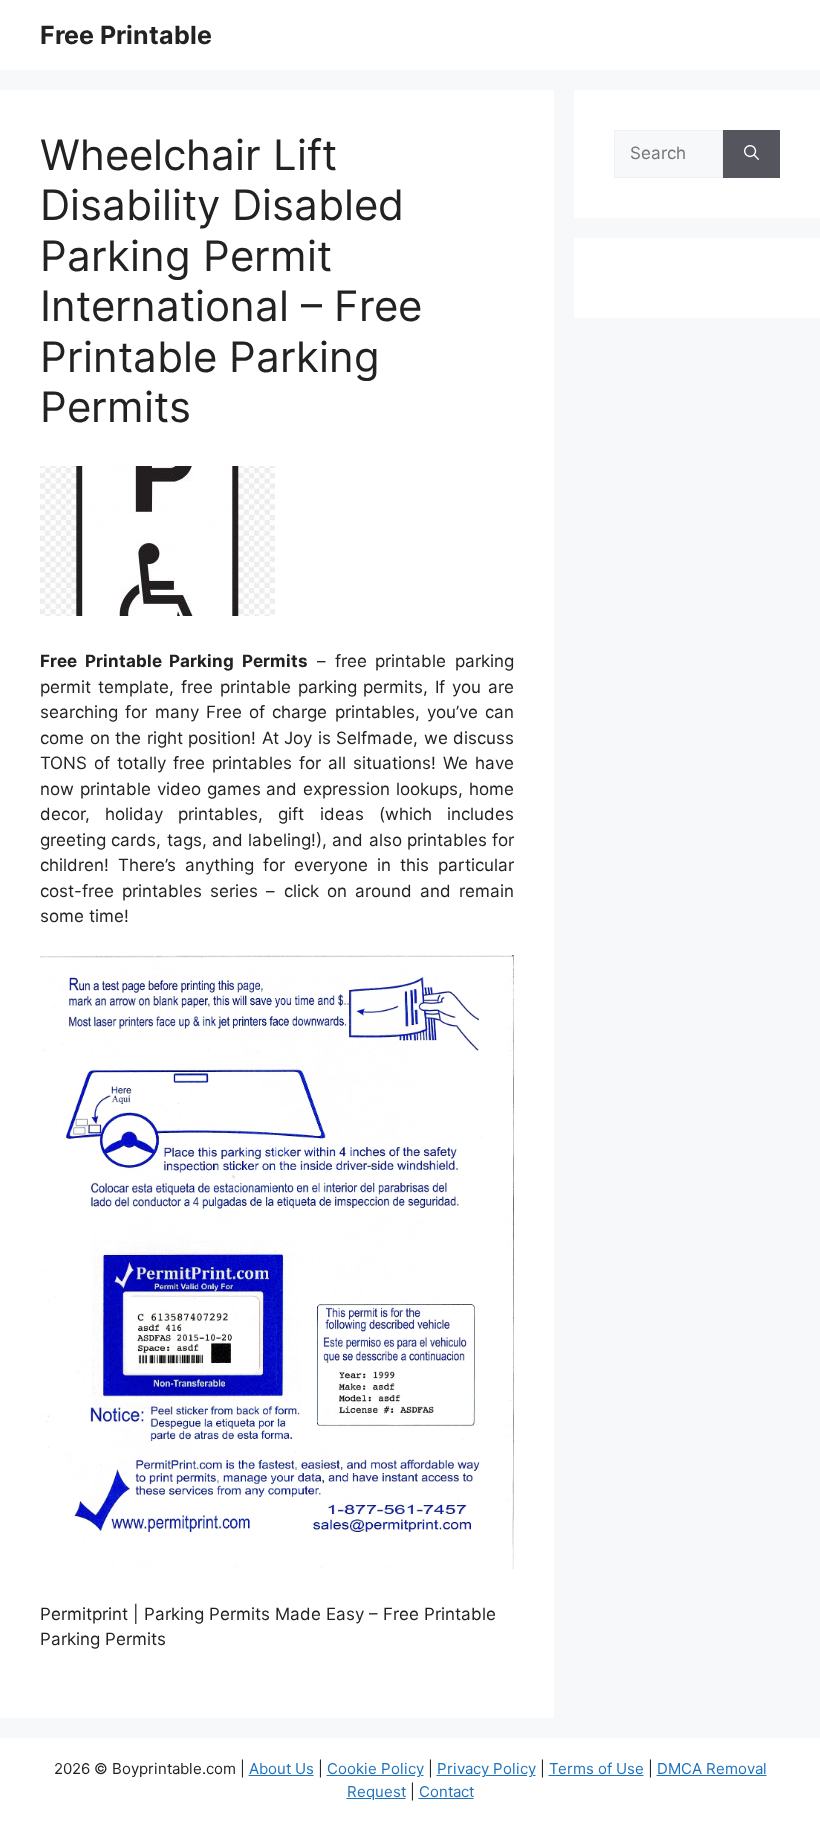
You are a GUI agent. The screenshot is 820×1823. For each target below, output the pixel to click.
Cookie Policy (375, 1768)
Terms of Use (596, 1768)
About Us (281, 1768)
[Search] (751, 154)
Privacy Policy (486, 1768)
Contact (446, 1791)
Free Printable (126, 35)
